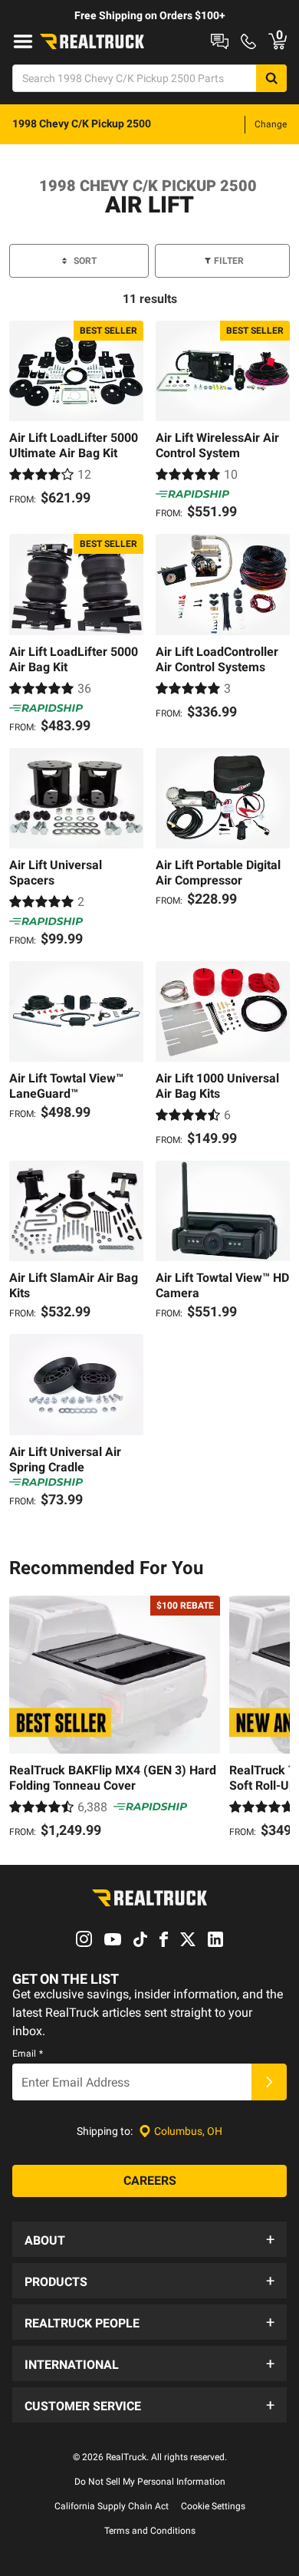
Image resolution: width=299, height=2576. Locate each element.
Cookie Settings (213, 2506)
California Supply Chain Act (112, 2506)
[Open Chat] (220, 41)
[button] (149, 2239)
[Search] (271, 78)
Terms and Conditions (150, 2531)
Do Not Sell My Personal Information (150, 2482)
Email (28, 2054)
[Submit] (269, 2082)
